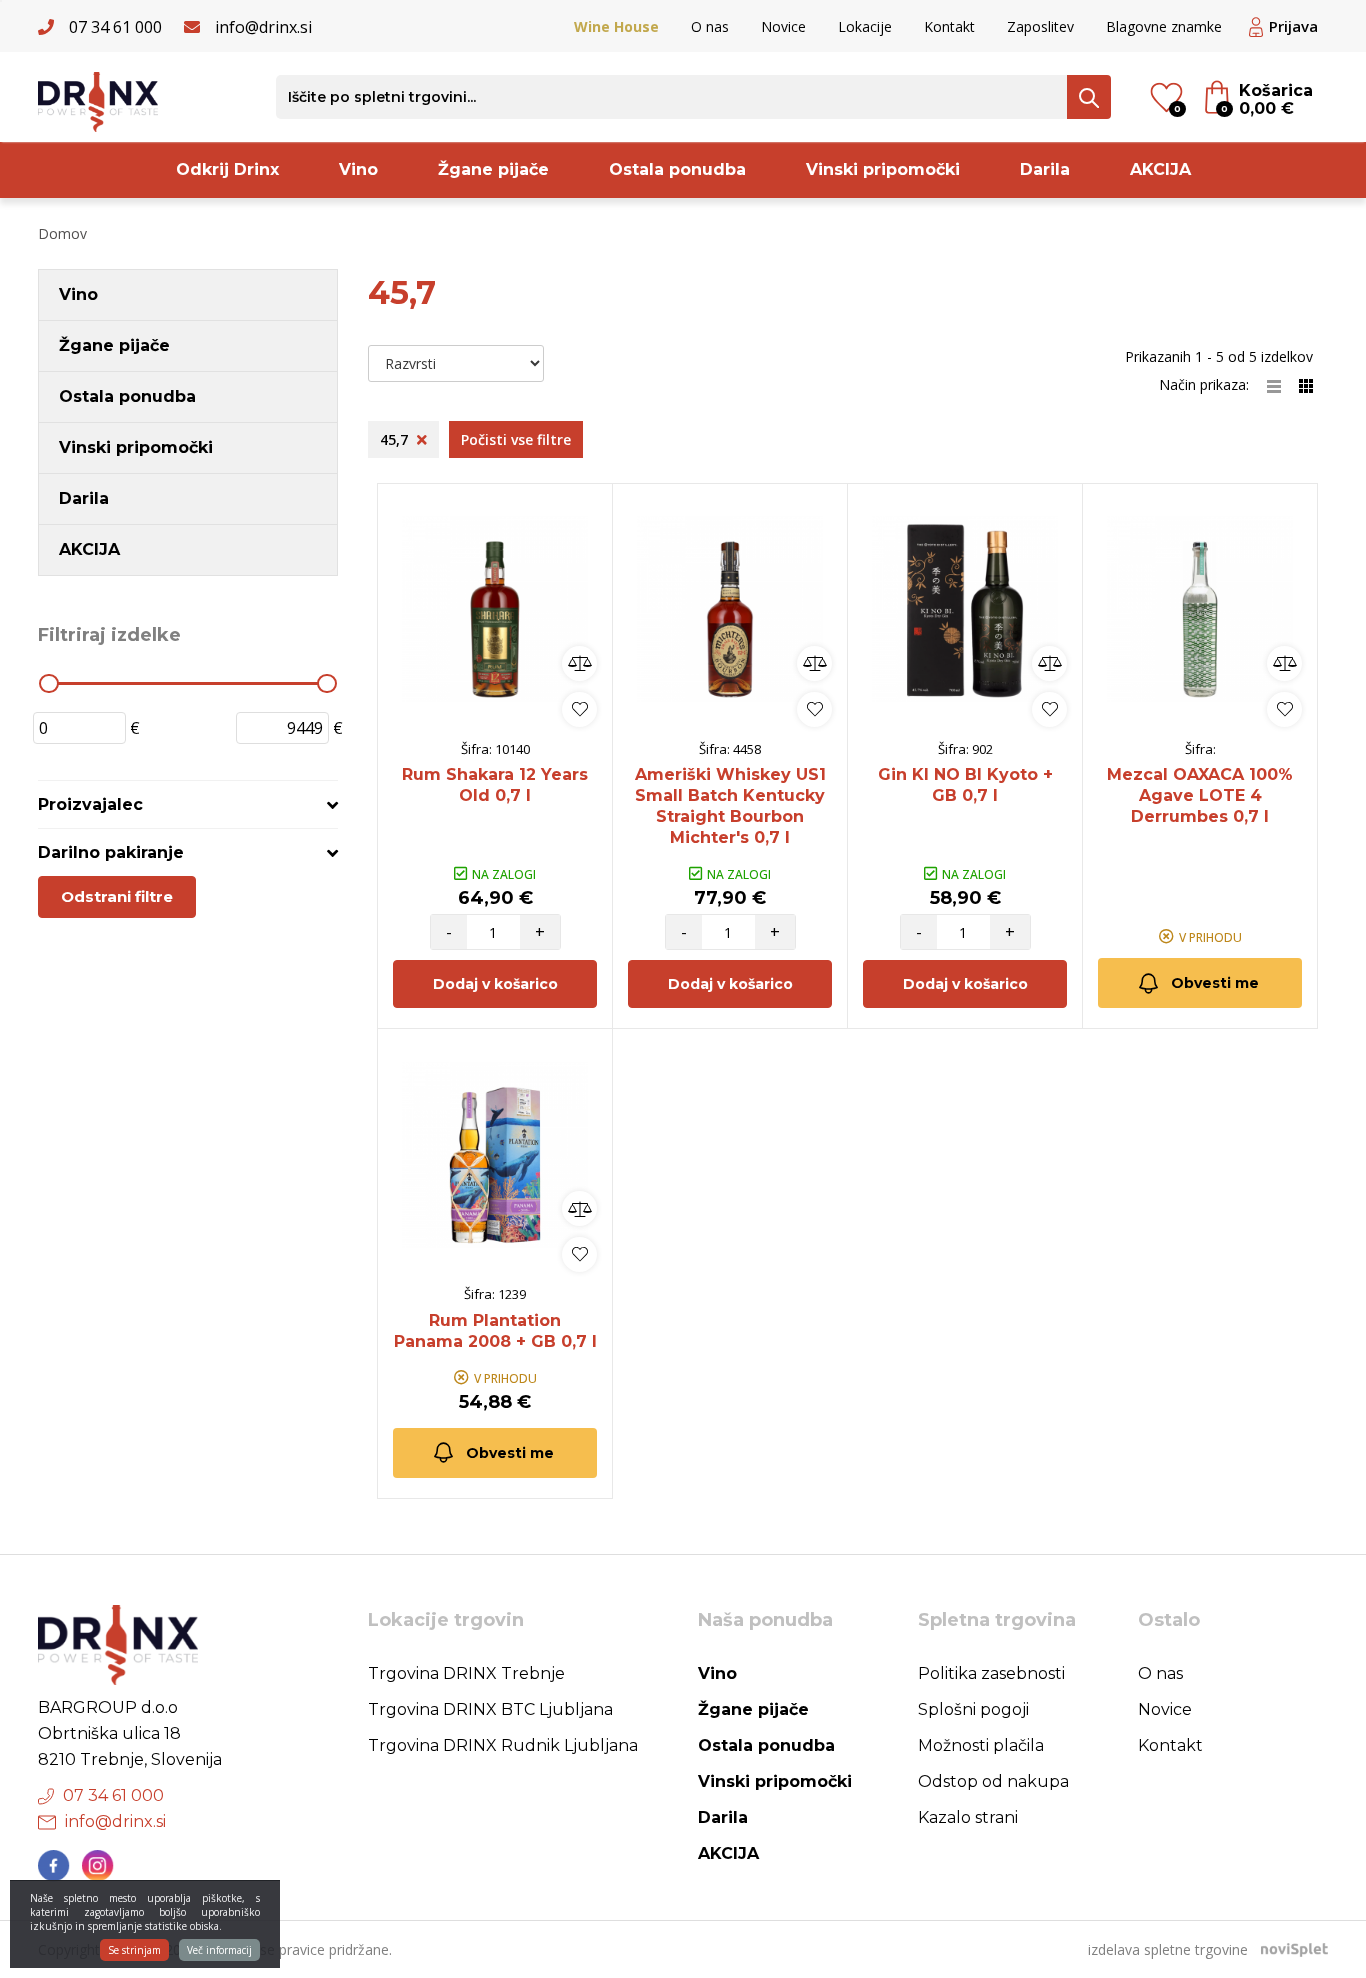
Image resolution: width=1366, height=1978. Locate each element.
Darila (1045, 169)
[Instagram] (98, 1866)
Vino (358, 169)
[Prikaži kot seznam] (1283, 384)
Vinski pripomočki (883, 169)
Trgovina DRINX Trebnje (466, 1673)
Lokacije (865, 26)
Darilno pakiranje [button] (111, 852)
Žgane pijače (493, 169)
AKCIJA (1160, 169)
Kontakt (949, 26)
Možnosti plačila (981, 1745)
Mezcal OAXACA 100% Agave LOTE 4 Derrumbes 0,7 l (1200, 795)
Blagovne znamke (1164, 26)
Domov (62, 233)
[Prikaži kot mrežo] (1306, 384)
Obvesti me (1215, 983)
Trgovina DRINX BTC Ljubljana (490, 1709)
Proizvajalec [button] (90, 804)
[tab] (188, 804)
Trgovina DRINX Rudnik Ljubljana (503, 1745)
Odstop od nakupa (993, 1781)
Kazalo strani (968, 1817)
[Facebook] (54, 1866)
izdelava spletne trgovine (1168, 1949)
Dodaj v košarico (495, 984)
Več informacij (219, 1950)
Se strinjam (134, 1950)
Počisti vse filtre (516, 439)
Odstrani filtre (117, 896)
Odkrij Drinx (227, 169)
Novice (783, 26)
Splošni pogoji (973, 1709)
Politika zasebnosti (991, 1673)
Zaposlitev (1040, 26)
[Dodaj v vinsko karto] (579, 709)
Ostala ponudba (677, 169)
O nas (710, 26)
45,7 (396, 439)
